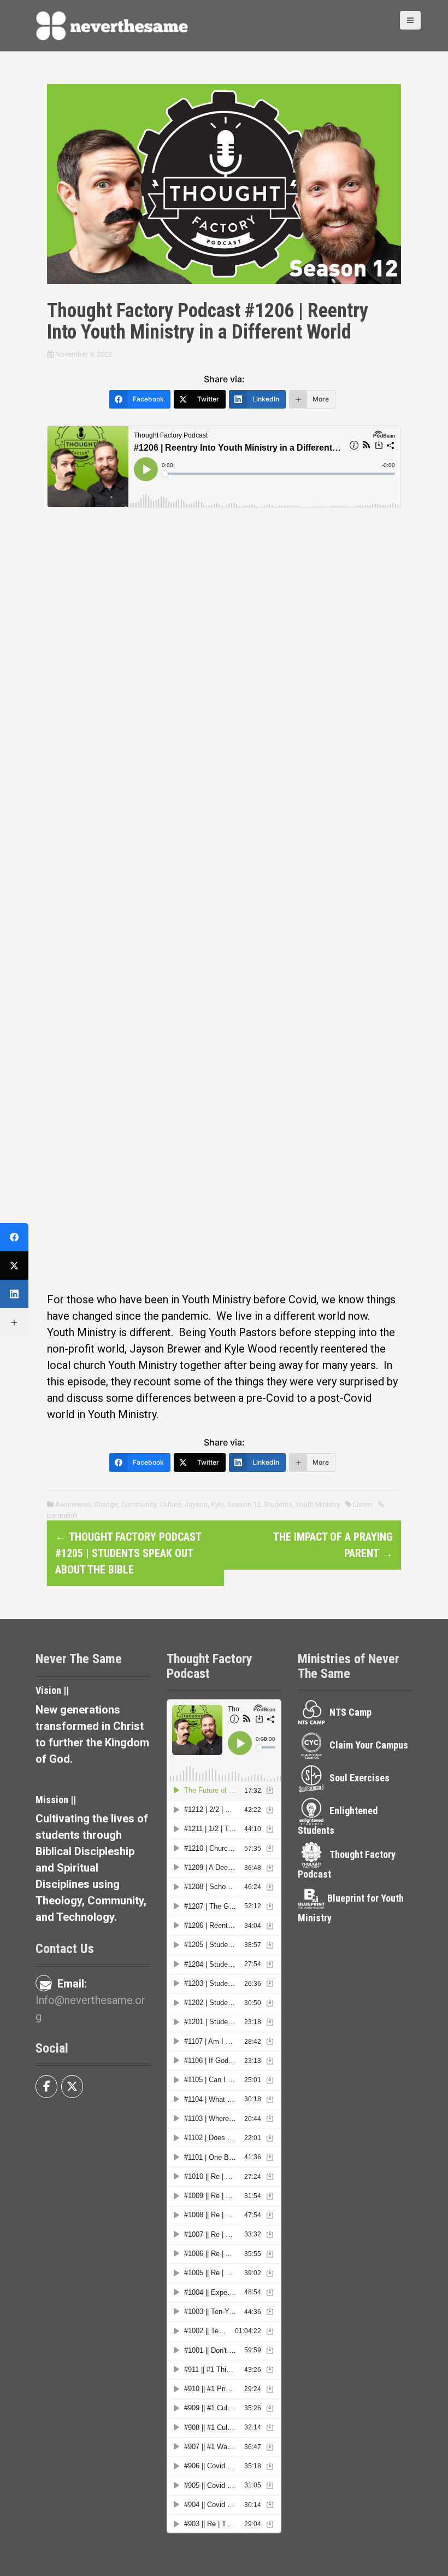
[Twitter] (14, 1266)
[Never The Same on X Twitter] (72, 2087)
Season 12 (244, 1504)
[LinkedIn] (14, 1294)
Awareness (73, 1504)
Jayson (196, 1504)
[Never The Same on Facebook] (46, 2087)
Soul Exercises (359, 1778)
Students (278, 1504)
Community (139, 1504)
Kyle (217, 1504)
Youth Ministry (318, 1504)
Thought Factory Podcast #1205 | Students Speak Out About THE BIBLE (128, 1553)
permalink (63, 1515)
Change (106, 1504)
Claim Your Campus (369, 1745)
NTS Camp (350, 1712)
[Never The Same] (112, 25)
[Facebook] (14, 1237)
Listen (362, 1504)
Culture (170, 1504)
